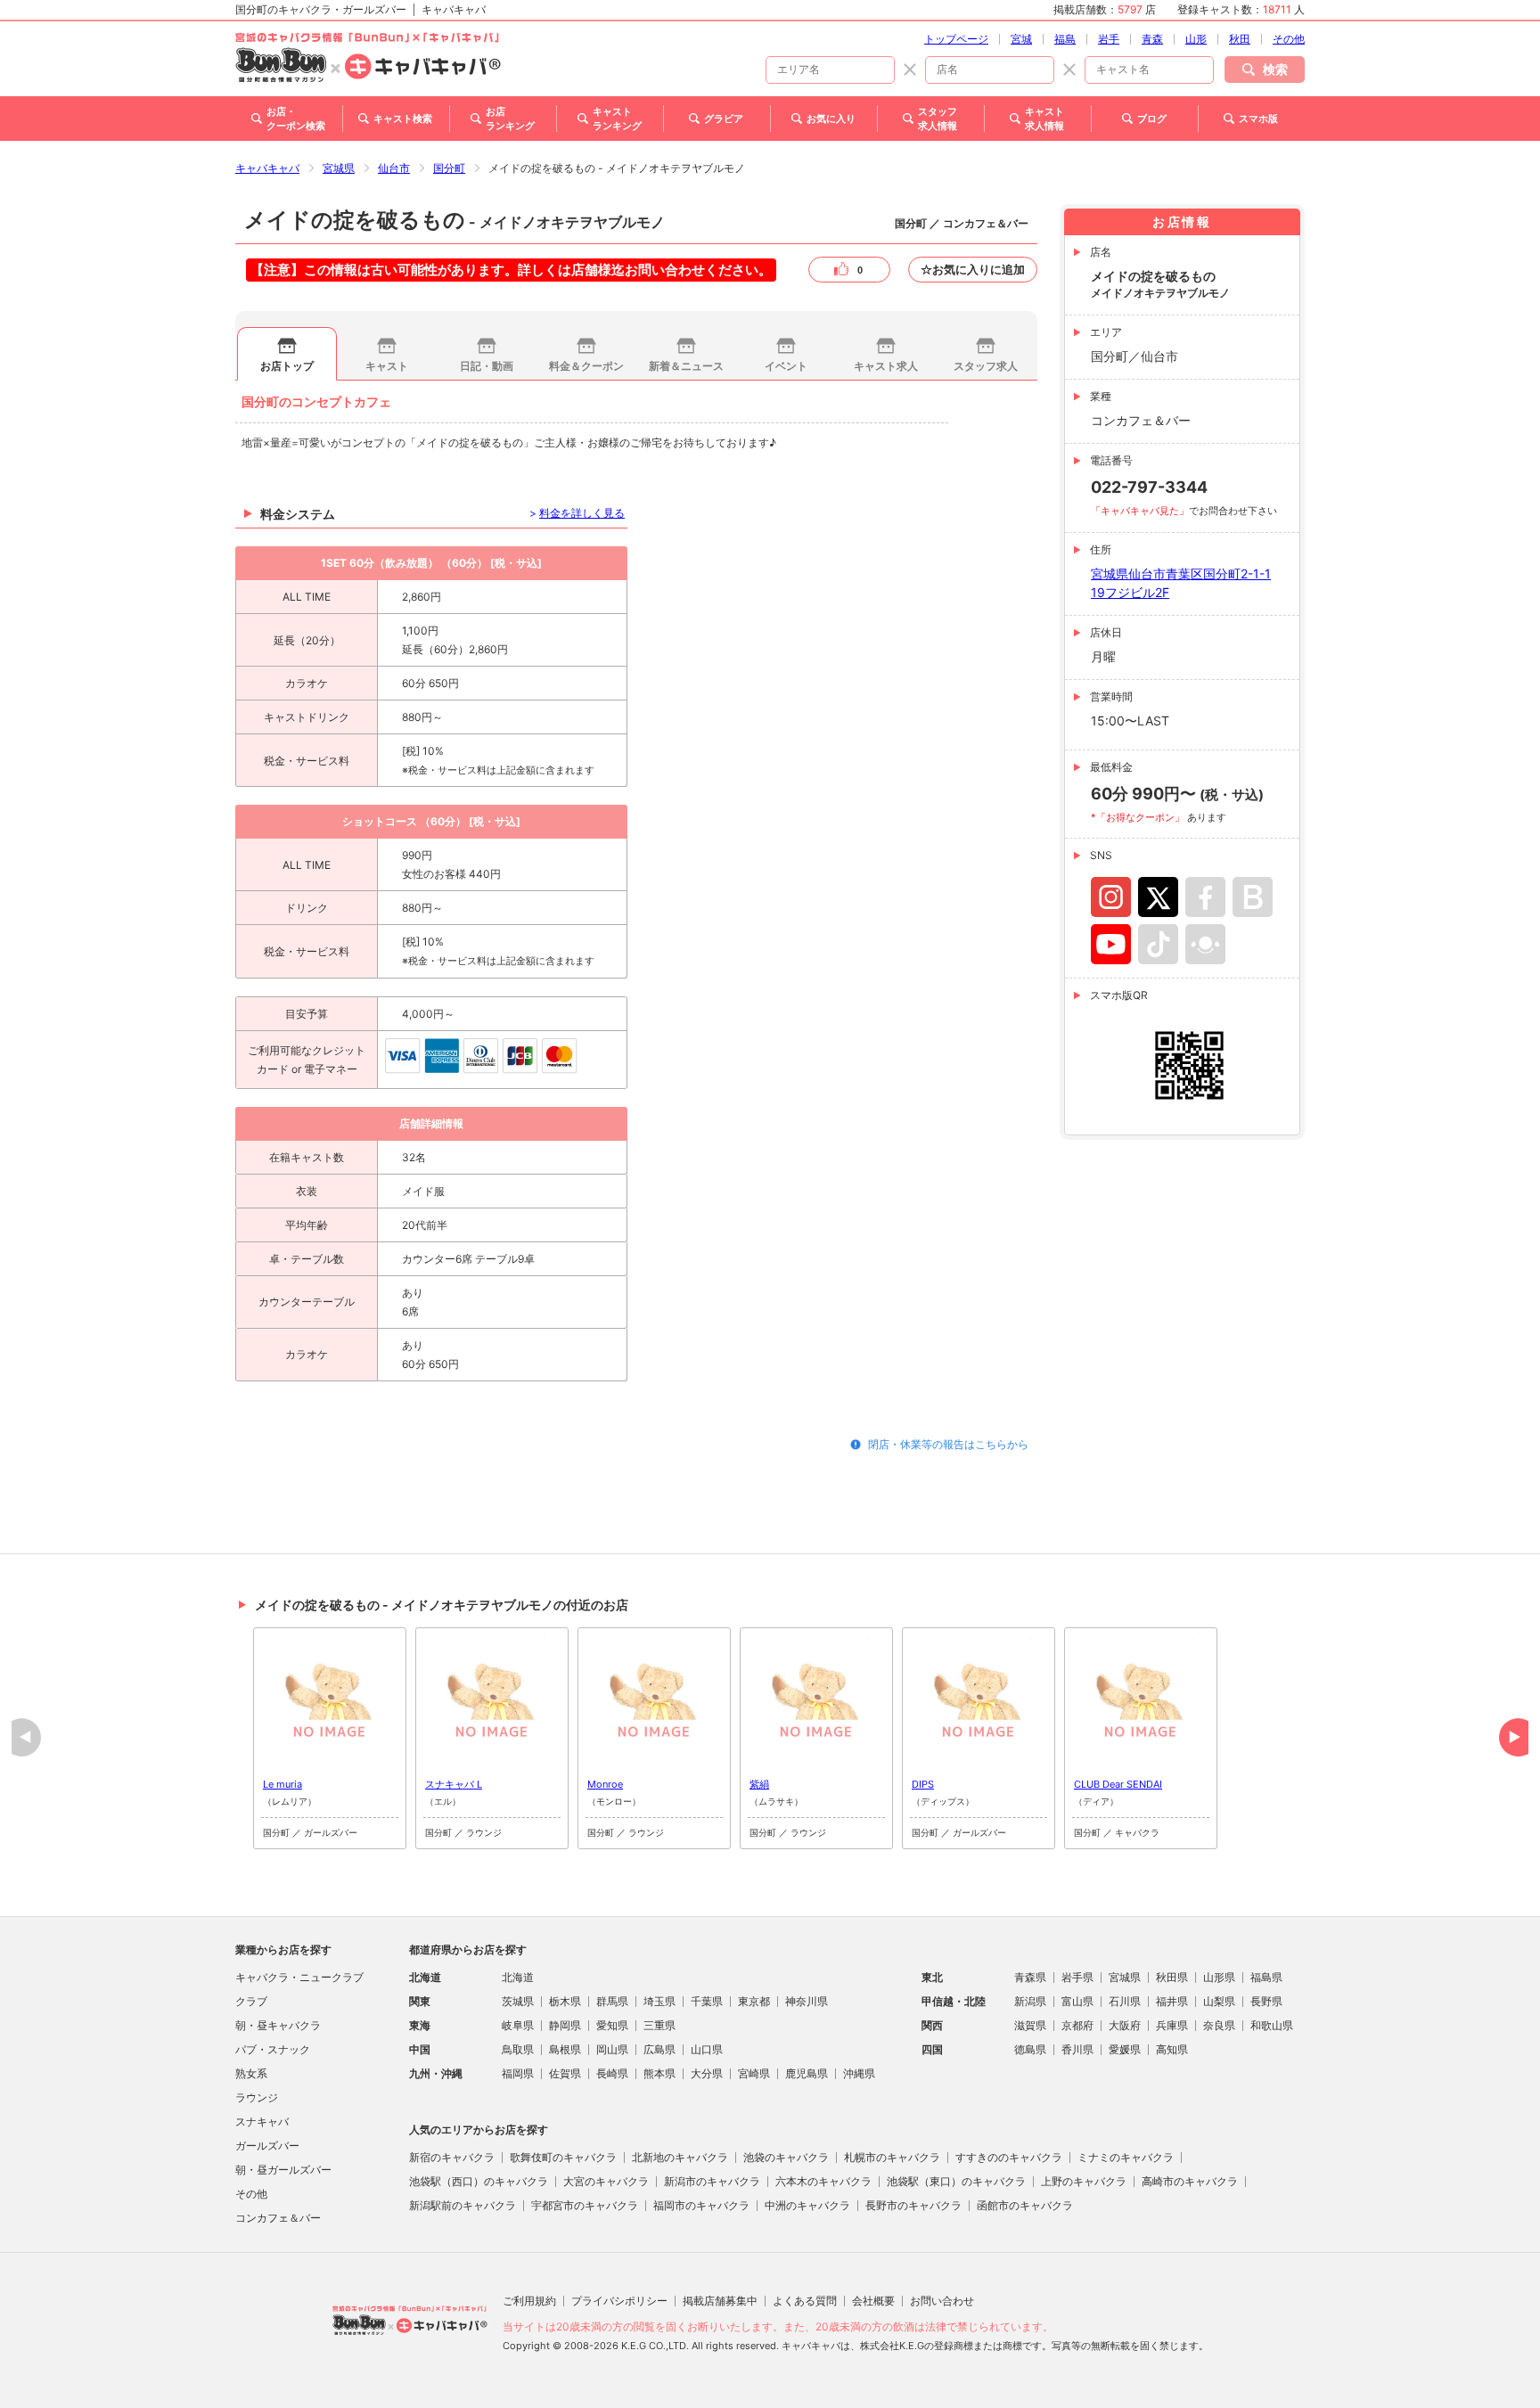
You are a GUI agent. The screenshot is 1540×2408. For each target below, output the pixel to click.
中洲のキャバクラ (807, 2205)
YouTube (1111, 944)
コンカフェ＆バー (278, 2218)
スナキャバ (262, 2121)
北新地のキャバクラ (680, 2157)
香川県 (1077, 2049)
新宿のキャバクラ (452, 2157)
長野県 (1266, 2001)
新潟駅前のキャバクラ (463, 2205)
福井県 (1172, 2001)
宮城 (1021, 39)
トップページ (956, 39)
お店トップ (287, 366)
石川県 (1125, 2001)
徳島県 (1030, 2049)
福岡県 (518, 2073)
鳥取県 (518, 2049)
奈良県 (1219, 2025)
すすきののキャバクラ (1009, 2157)
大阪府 (1125, 2025)
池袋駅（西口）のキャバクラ (479, 2181)
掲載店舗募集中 (720, 2301)
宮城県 (339, 168)
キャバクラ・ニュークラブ (299, 1977)
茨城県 (518, 2001)
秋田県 (1172, 1977)
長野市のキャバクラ (913, 2205)
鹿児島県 (807, 2073)
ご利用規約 (529, 2301)
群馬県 (612, 2001)
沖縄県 (859, 2073)
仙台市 (394, 168)
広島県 (659, 2049)
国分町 (449, 168)
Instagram (1111, 897)
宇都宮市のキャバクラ (585, 2205)
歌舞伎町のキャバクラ (563, 2157)
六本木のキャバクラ (823, 2181)
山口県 (707, 2049)
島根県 (565, 2049)
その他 (1289, 39)
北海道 (518, 1977)
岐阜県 (518, 2025)
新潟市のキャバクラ (712, 2181)
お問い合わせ (942, 2301)
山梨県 (1219, 2001)
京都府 (1077, 2025)
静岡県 (565, 2025)
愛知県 (612, 2025)
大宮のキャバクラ (606, 2181)
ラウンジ (257, 2097)
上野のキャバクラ (1084, 2181)
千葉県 (707, 2001)
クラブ (251, 2001)
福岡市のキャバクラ (701, 2205)
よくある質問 (805, 2301)
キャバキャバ (267, 168)
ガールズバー (267, 2146)
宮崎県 (754, 2073)
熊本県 (659, 2073)
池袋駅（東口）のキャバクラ (956, 2181)
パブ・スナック (273, 2049)
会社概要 (873, 2301)
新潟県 (1030, 2001)
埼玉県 (659, 2001)
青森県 (1030, 1977)
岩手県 (1077, 1977)
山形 (1196, 39)
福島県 (1266, 1977)
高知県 (1172, 2049)
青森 (1152, 39)
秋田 (1240, 39)
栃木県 (565, 2001)
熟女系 (251, 2073)
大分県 (707, 2073)
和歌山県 (1272, 2025)
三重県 (659, 2025)
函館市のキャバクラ (1025, 2205)
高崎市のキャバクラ (1190, 2181)
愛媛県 (1125, 2049)
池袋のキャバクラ (786, 2157)
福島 (1065, 39)
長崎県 (612, 2073)
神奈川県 (807, 2001)
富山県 (1077, 2001)
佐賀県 (565, 2073)
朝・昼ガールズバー (283, 2170)
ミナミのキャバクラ (1126, 2157)
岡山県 (612, 2049)
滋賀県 (1030, 2025)
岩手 (1109, 39)
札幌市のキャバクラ (892, 2157)
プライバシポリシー (619, 2301)
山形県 (1219, 1977)
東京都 (754, 2001)
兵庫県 (1172, 2025)
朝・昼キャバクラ (278, 2025)
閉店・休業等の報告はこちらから (948, 1444)
